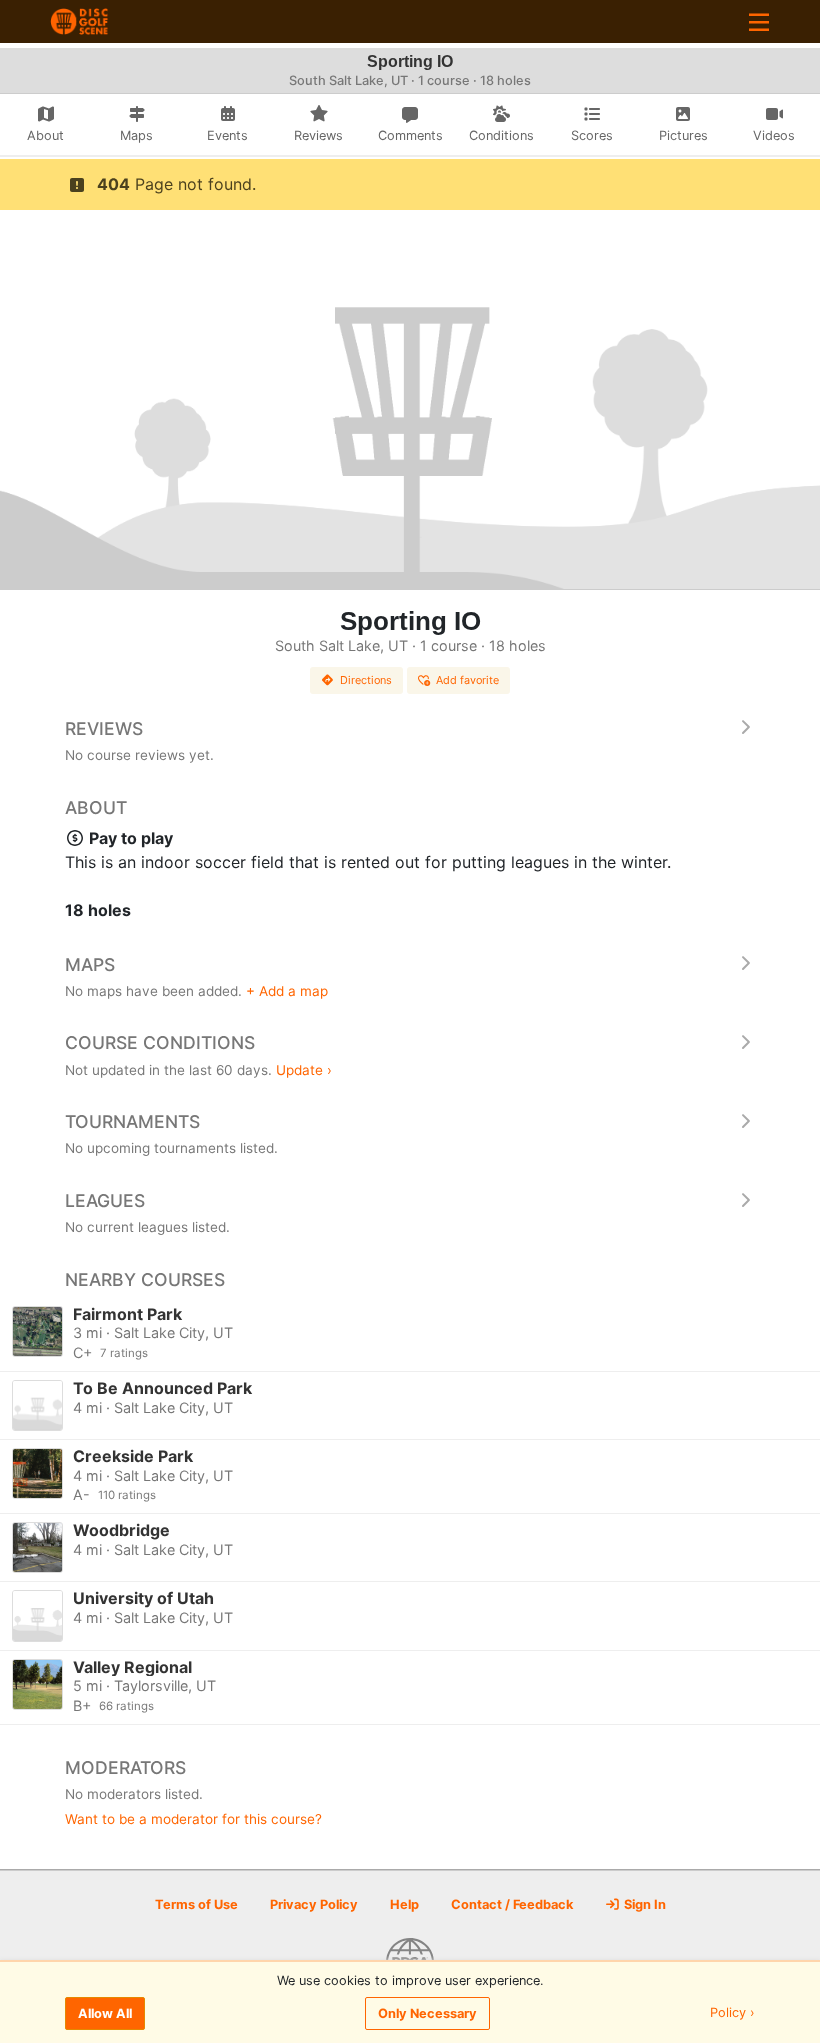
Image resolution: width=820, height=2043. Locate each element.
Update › (304, 1070)
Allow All (105, 2013)
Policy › (732, 2013)
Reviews (104, 728)
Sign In (643, 1904)
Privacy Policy (314, 1904)
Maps (90, 964)
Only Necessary (427, 2013)
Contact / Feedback (512, 1904)
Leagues (105, 1200)
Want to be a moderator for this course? (193, 1819)
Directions (366, 680)
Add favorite (467, 680)
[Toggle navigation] (759, 21)
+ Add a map (287, 991)
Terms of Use (196, 1904)
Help (404, 1904)
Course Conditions (160, 1042)
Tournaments (132, 1121)
